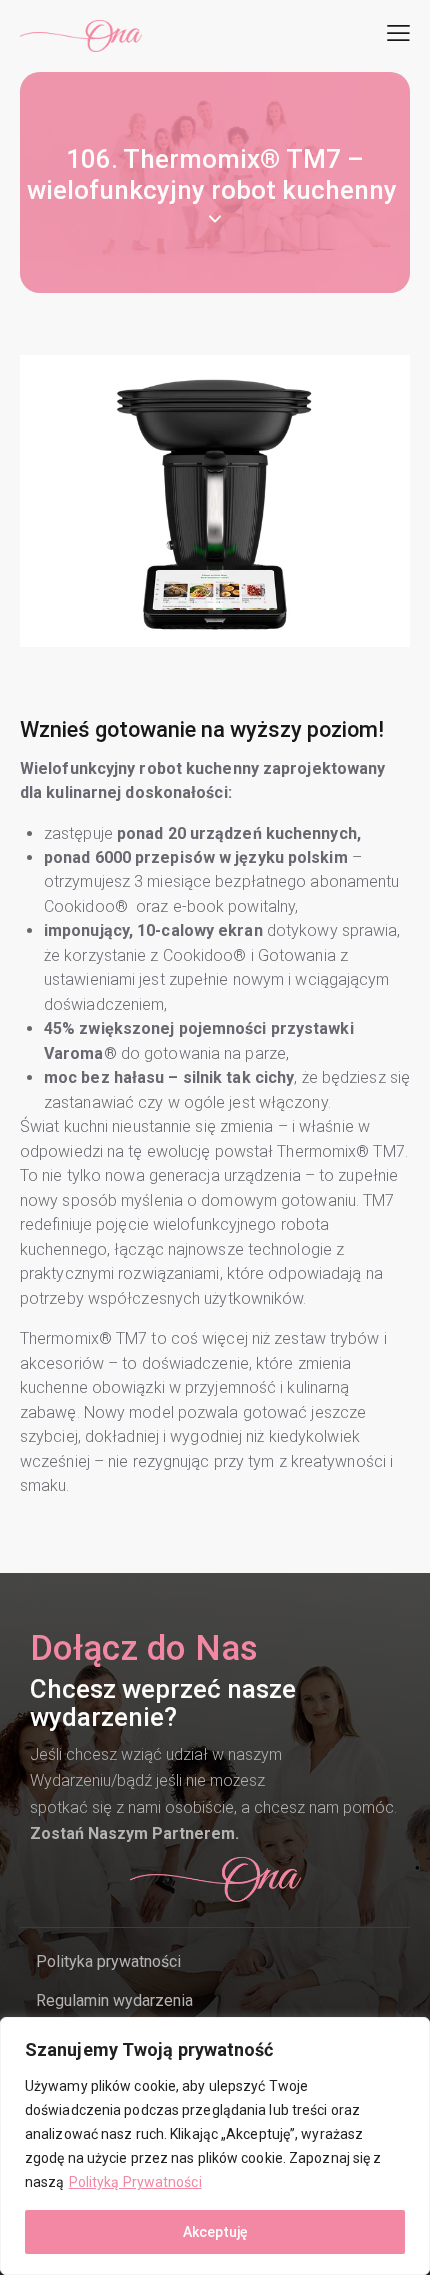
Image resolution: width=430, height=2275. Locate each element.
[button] (398, 33)
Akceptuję (215, 2232)
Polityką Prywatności (135, 2182)
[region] (215, 2146)
